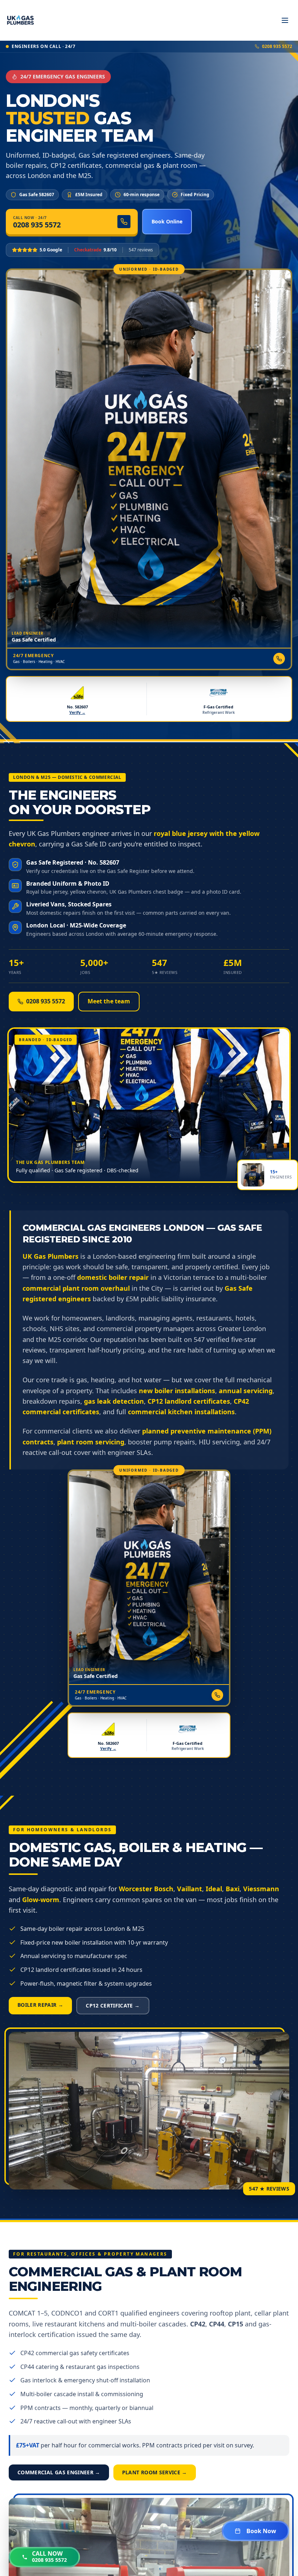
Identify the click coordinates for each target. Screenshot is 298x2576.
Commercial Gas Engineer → (59, 2472)
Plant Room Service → (155, 2472)
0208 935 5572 (277, 46)
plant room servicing (91, 1442)
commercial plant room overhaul (76, 1288)
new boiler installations (177, 1391)
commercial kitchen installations (181, 1412)
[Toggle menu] (285, 20)
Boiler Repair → (40, 2005)
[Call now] (279, 659)
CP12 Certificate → (113, 2005)
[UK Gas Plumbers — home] (20, 20)
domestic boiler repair (113, 1277)
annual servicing (246, 1391)
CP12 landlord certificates (189, 1401)
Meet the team (109, 1001)
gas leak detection (114, 1401)
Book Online (167, 221)
